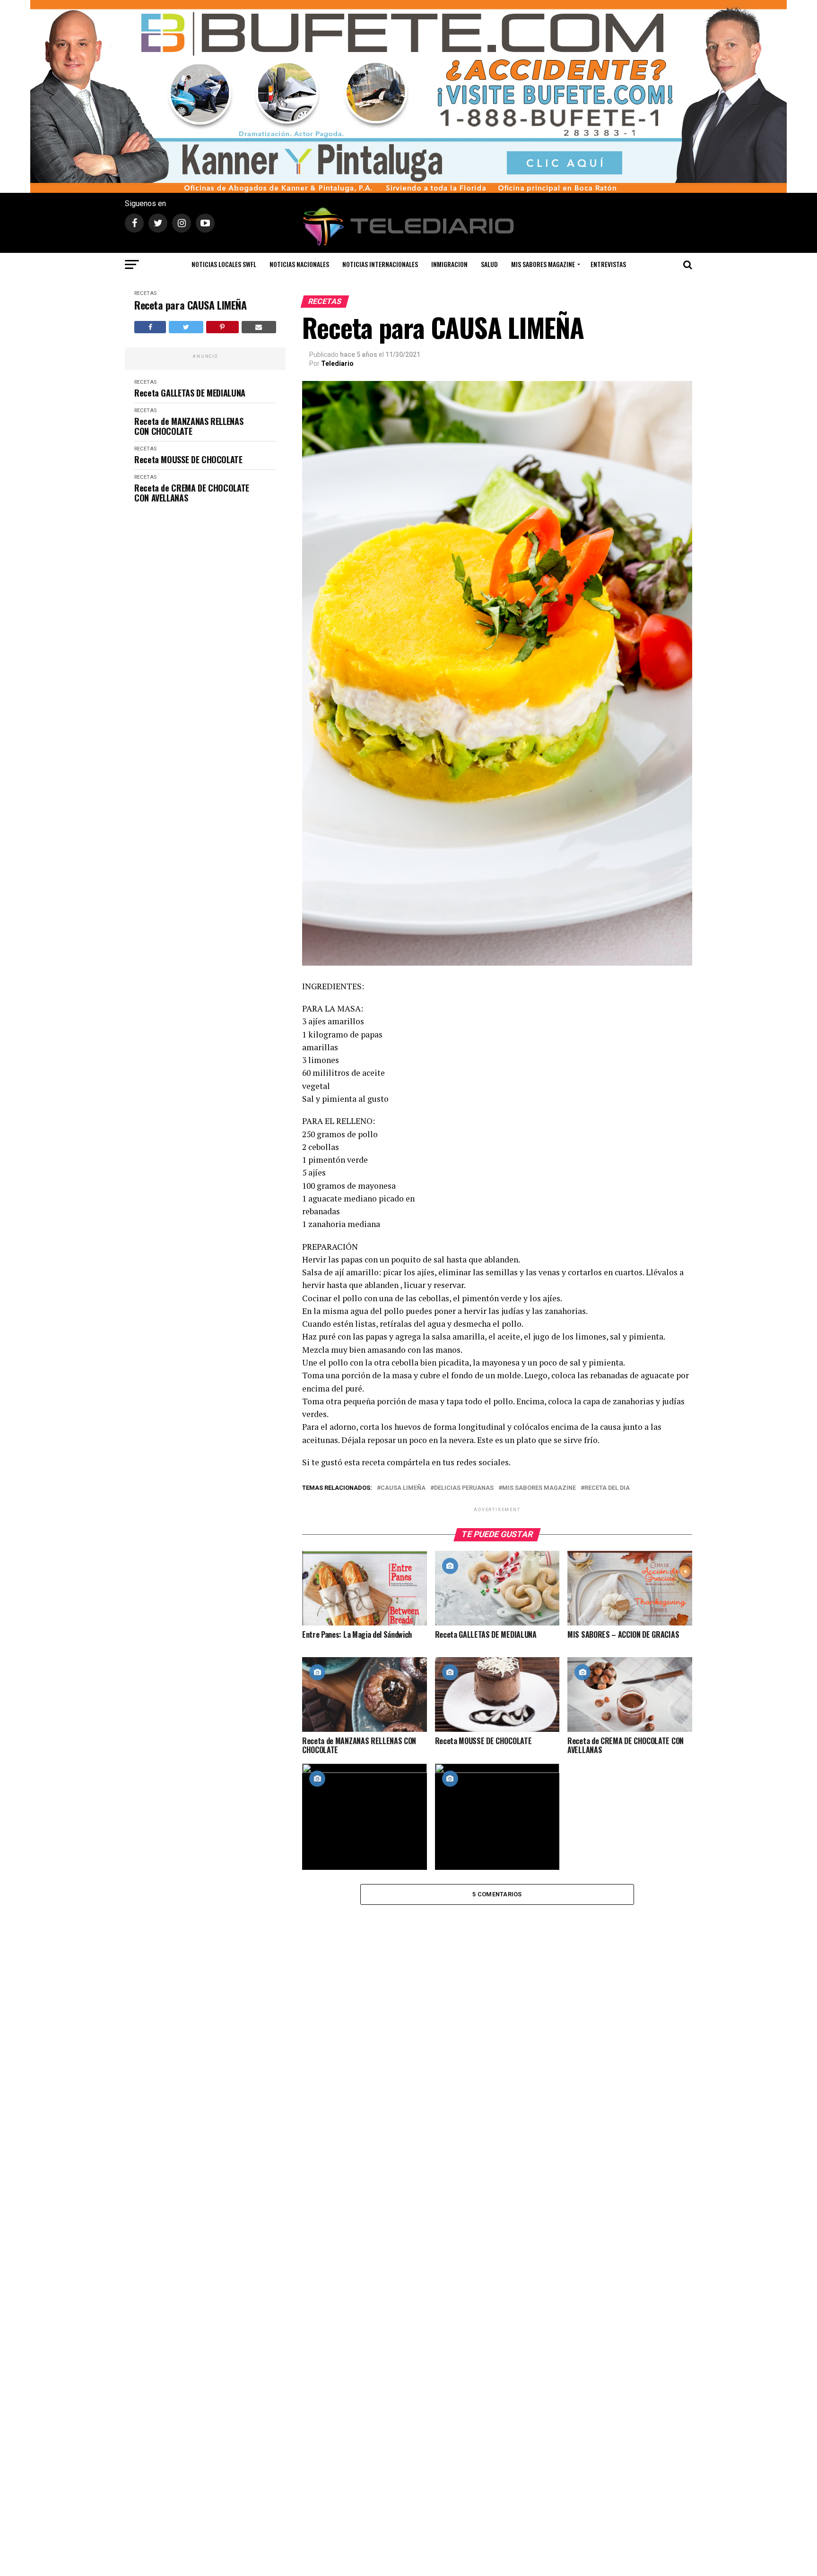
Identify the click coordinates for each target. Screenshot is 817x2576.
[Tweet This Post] (186, 327)
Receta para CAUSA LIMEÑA (190, 305)
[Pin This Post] (222, 327)
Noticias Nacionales (299, 264)
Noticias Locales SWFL (224, 264)
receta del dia (607, 1488)
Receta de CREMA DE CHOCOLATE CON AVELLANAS (192, 493)
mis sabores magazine (539, 1488)
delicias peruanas (464, 1488)
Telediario (337, 363)
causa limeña (403, 1488)
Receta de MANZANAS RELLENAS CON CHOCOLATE (189, 426)
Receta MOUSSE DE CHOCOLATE (188, 460)
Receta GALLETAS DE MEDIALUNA (190, 393)
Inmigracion (449, 264)
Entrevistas (608, 264)
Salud (489, 264)
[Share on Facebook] (150, 327)
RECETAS (145, 293)
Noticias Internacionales (380, 264)
